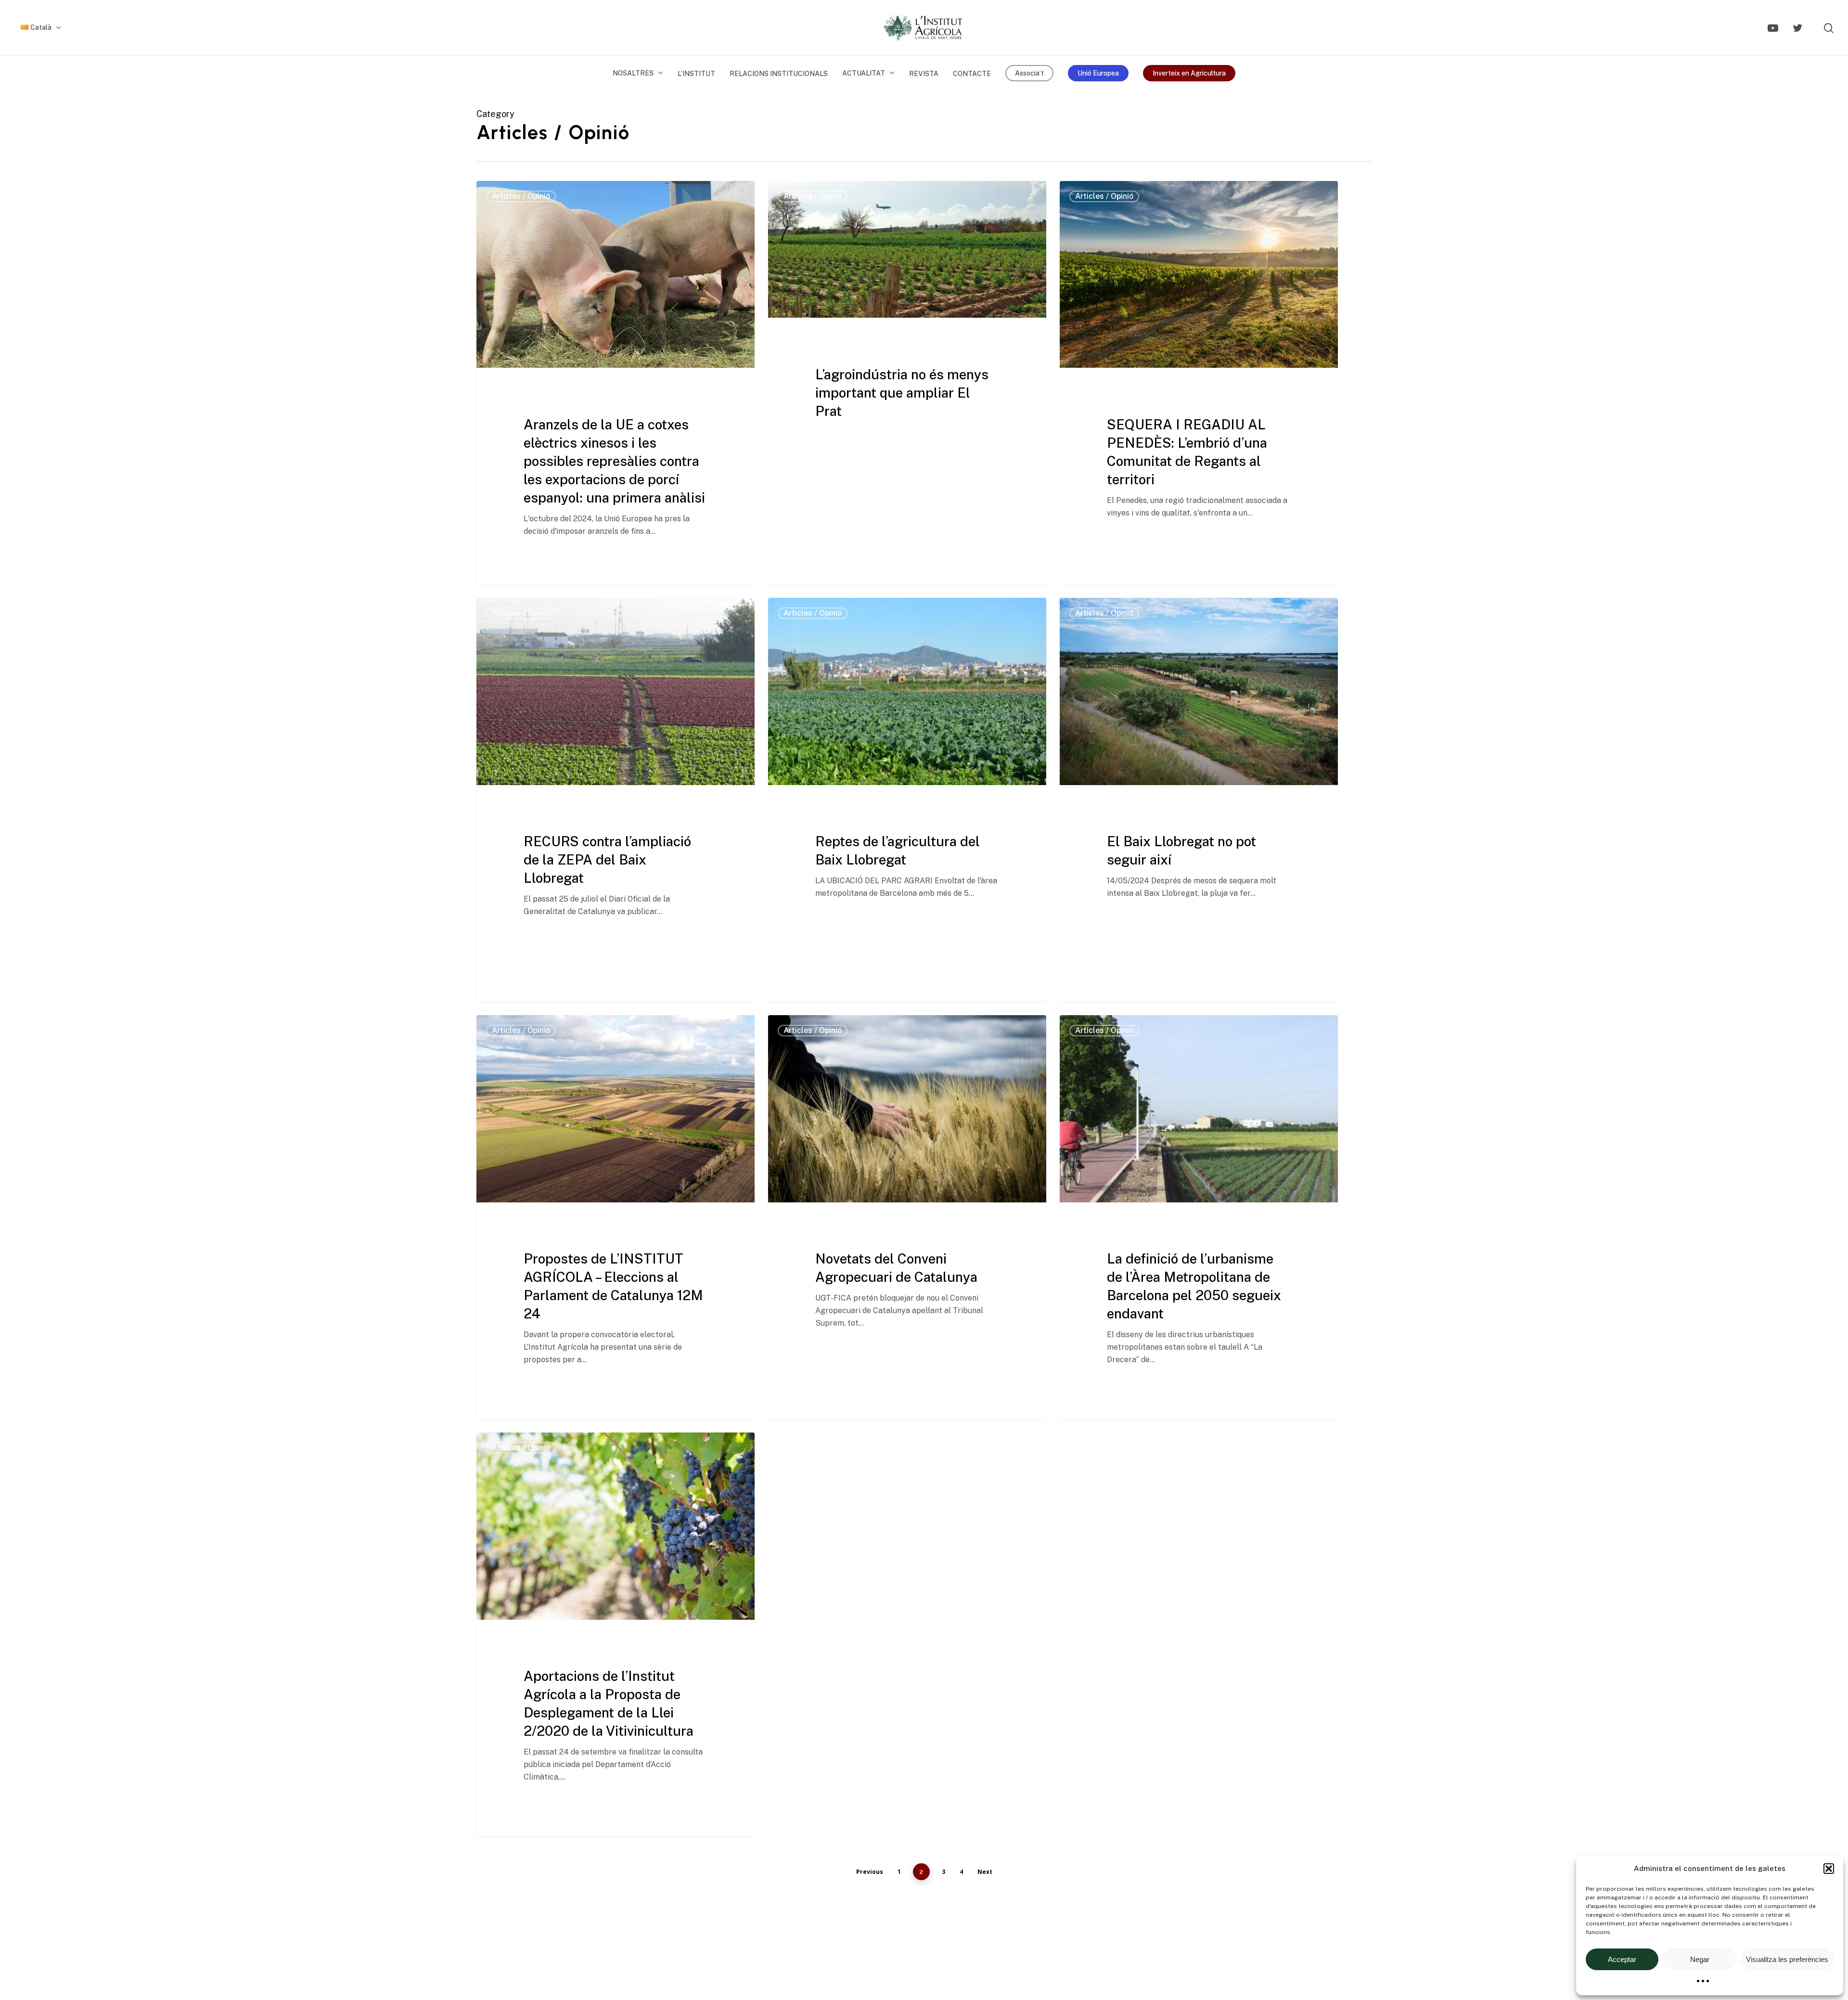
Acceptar (1622, 1959)
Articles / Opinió (521, 196)
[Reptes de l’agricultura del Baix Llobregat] (907, 800)
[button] (1829, 1869)
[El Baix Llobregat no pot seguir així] (1199, 800)
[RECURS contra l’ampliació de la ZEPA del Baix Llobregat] (616, 800)
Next (985, 1872)
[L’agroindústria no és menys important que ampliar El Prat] (907, 358)
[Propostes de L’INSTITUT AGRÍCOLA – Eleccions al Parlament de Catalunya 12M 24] (616, 1217)
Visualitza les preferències (1787, 1959)
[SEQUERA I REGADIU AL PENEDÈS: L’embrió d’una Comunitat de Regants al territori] (1199, 383)
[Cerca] (1829, 28)
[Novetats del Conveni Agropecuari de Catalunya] (907, 1217)
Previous (870, 1872)
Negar (1700, 1959)
